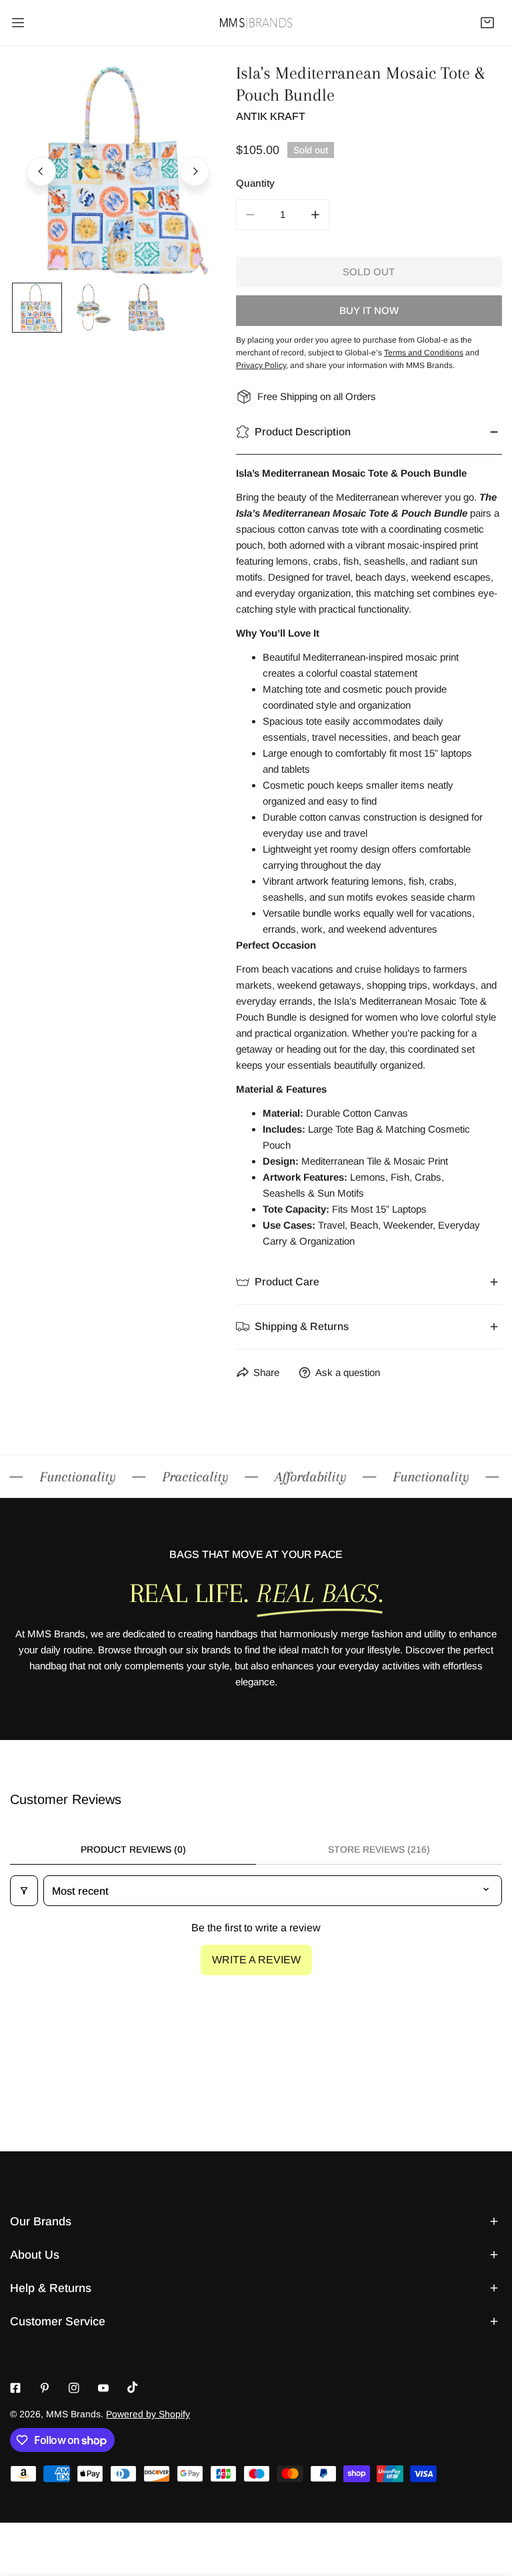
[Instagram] (74, 2388)
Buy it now (369, 310)
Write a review (256, 1960)
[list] (118, 170)
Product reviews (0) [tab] (133, 1849)
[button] (487, 23)
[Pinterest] (45, 2388)
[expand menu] (18, 23)
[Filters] (24, 1891)
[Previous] (41, 171)
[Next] (195, 171)
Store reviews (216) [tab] (379, 1849)
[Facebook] (15, 2388)
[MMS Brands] (256, 22)
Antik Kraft (271, 116)
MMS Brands (73, 2414)
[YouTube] (103, 2388)
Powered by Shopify (148, 2414)
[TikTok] (133, 2387)
